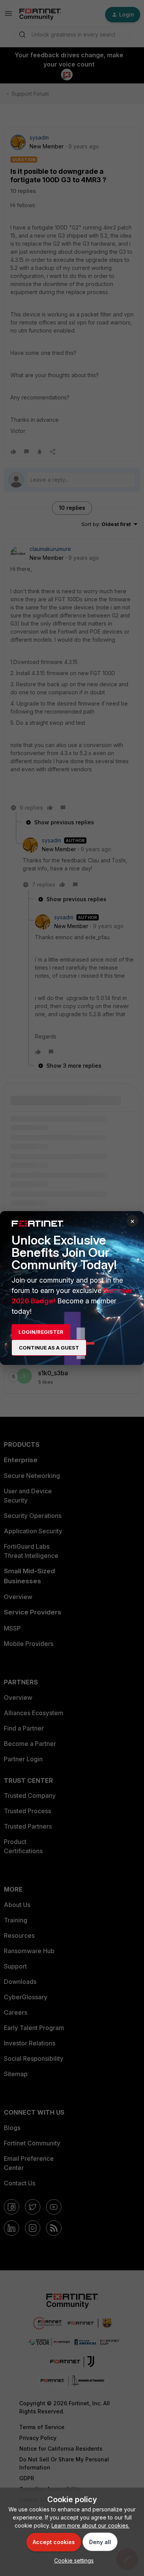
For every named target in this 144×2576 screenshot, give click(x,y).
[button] (72, 2560)
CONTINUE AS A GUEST (49, 1348)
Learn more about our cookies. (90, 2525)
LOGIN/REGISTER (41, 1332)
